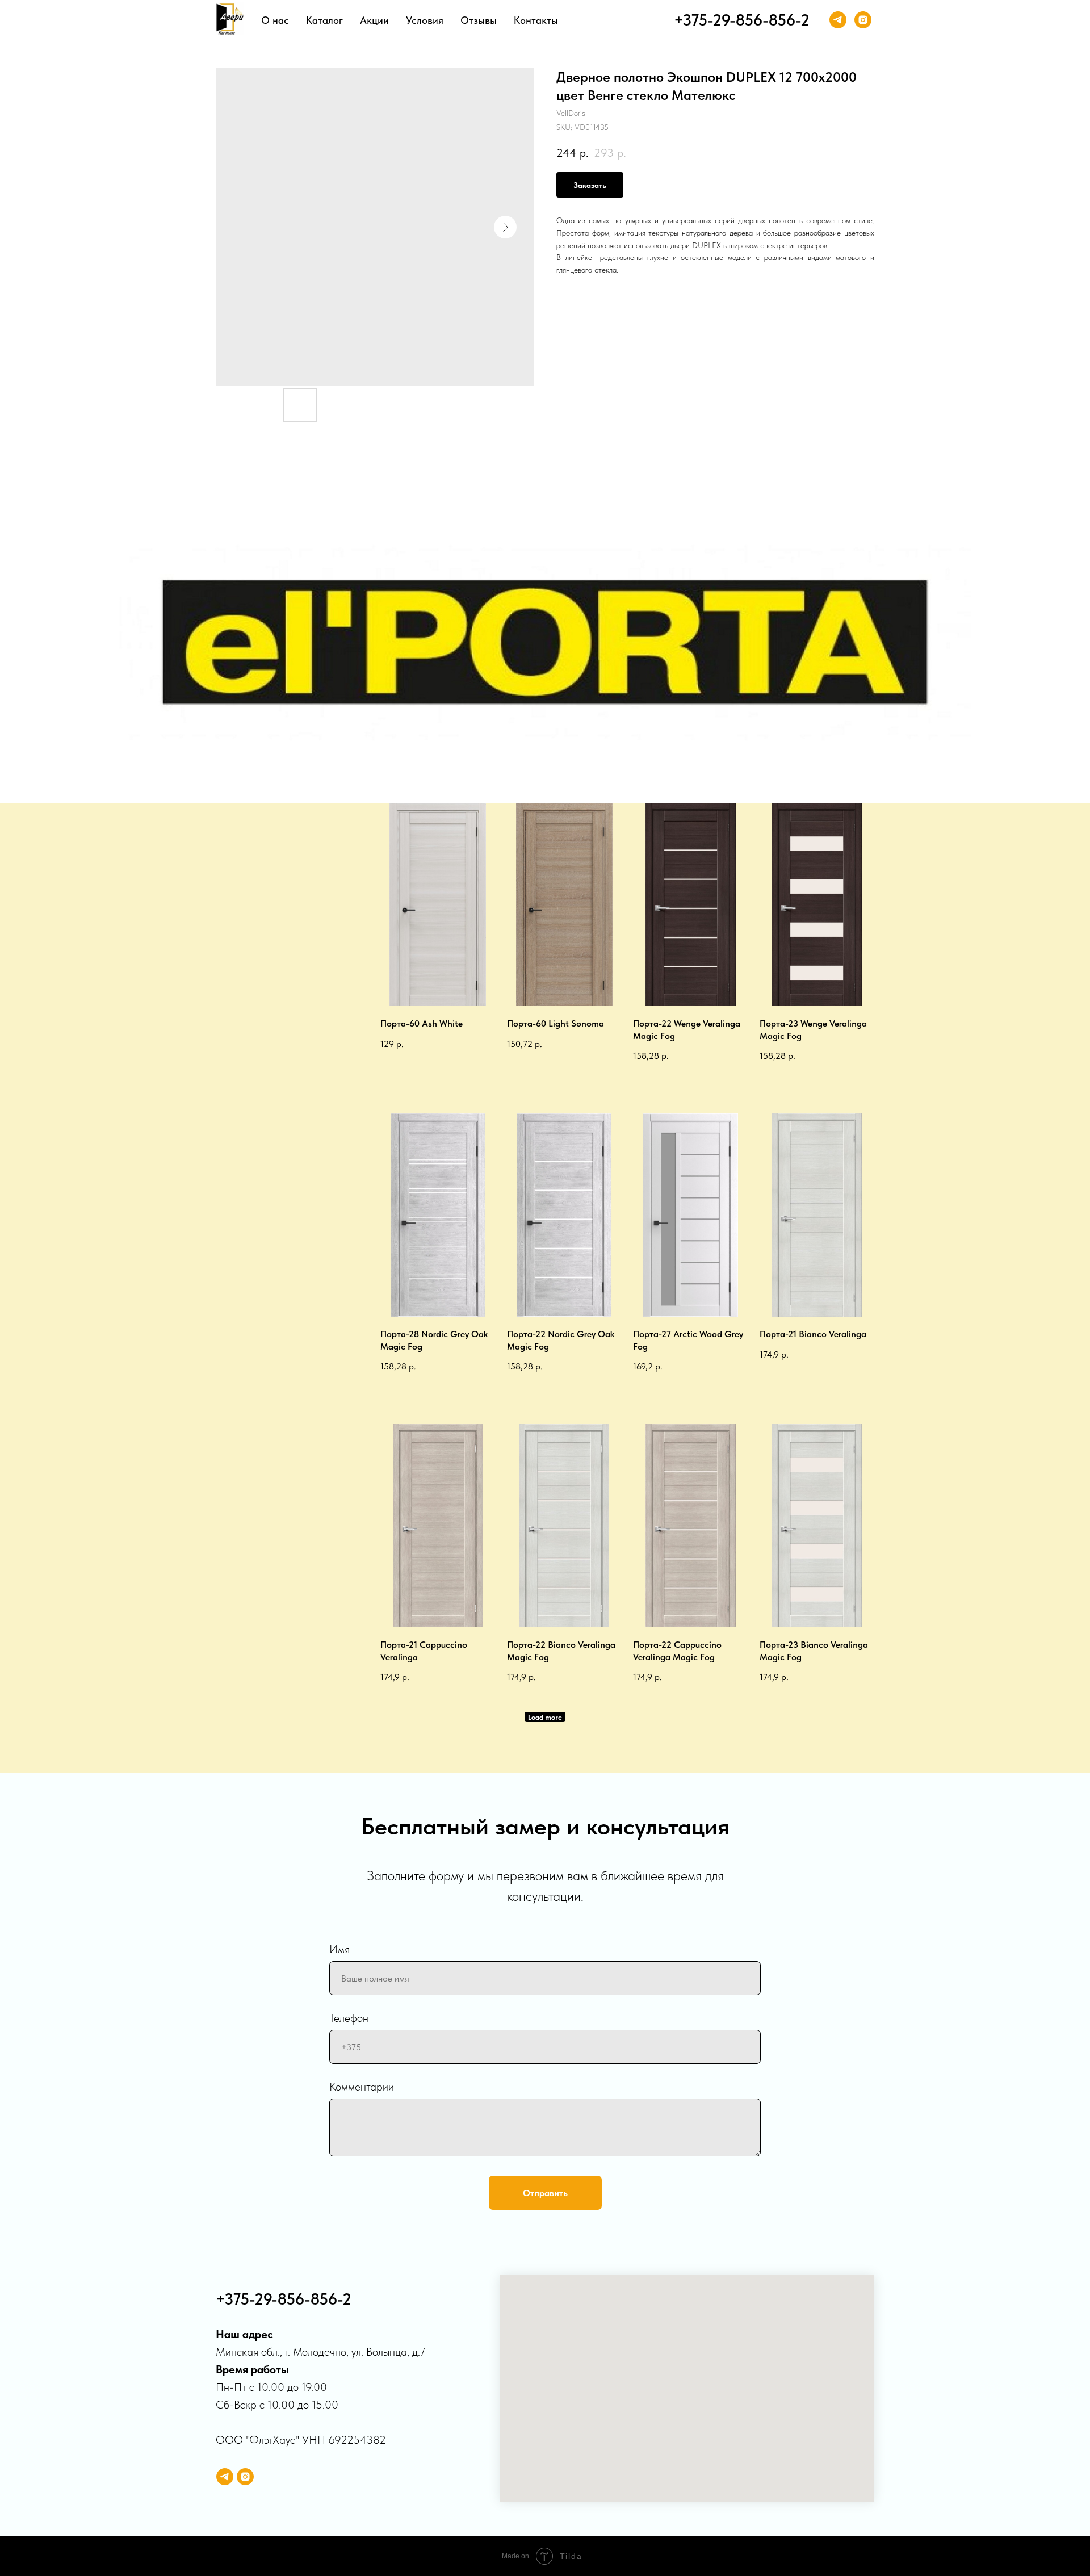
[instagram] (863, 20)
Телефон (349, 2018)
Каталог (324, 20)
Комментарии (362, 2087)
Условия (425, 20)
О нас (275, 20)
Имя (339, 1949)
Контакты (536, 20)
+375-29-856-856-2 (742, 20)
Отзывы (479, 20)
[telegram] (838, 20)
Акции (374, 20)
